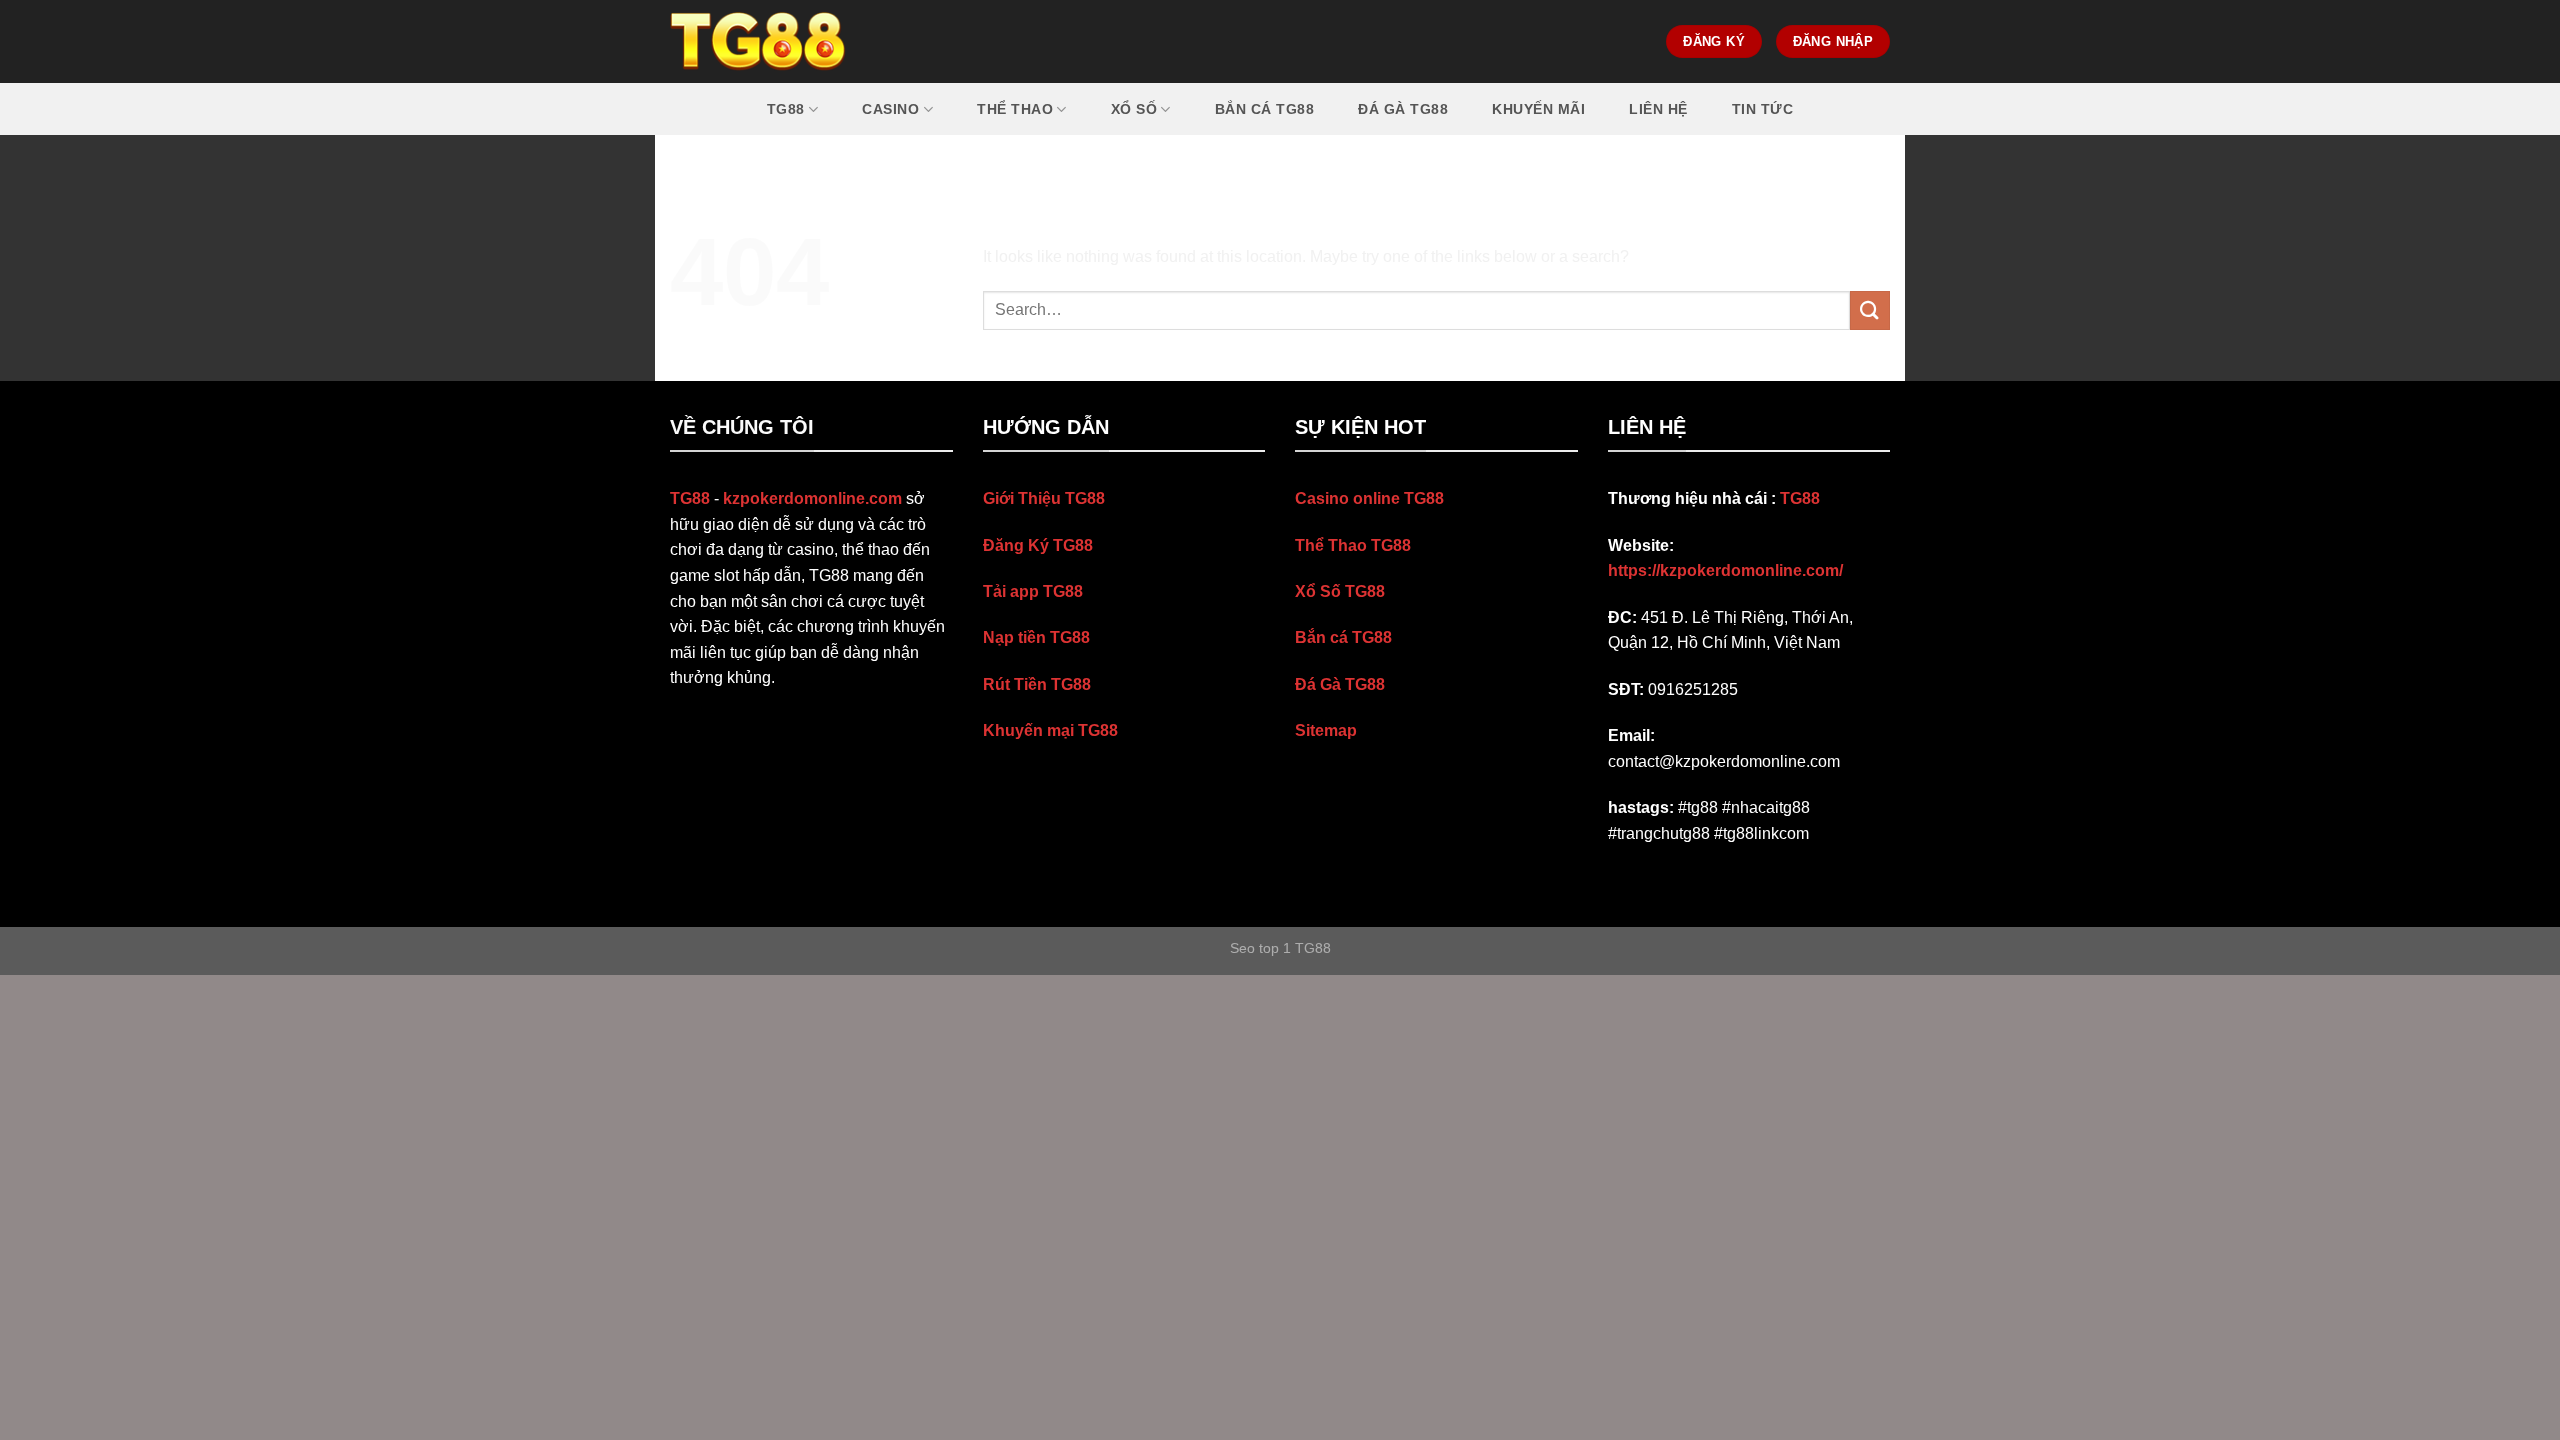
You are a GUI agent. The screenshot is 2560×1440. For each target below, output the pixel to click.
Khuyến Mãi (1538, 109)
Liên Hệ (1658, 109)
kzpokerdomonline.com (812, 498)
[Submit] (1870, 310)
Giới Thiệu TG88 (1044, 498)
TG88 (1800, 498)
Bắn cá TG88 (1265, 109)
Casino (890, 109)
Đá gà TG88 (1403, 109)
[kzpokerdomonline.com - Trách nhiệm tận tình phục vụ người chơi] (758, 41)
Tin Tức (1763, 109)
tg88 (786, 109)
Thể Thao (1015, 109)
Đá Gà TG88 (1340, 684)
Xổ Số (1134, 109)
